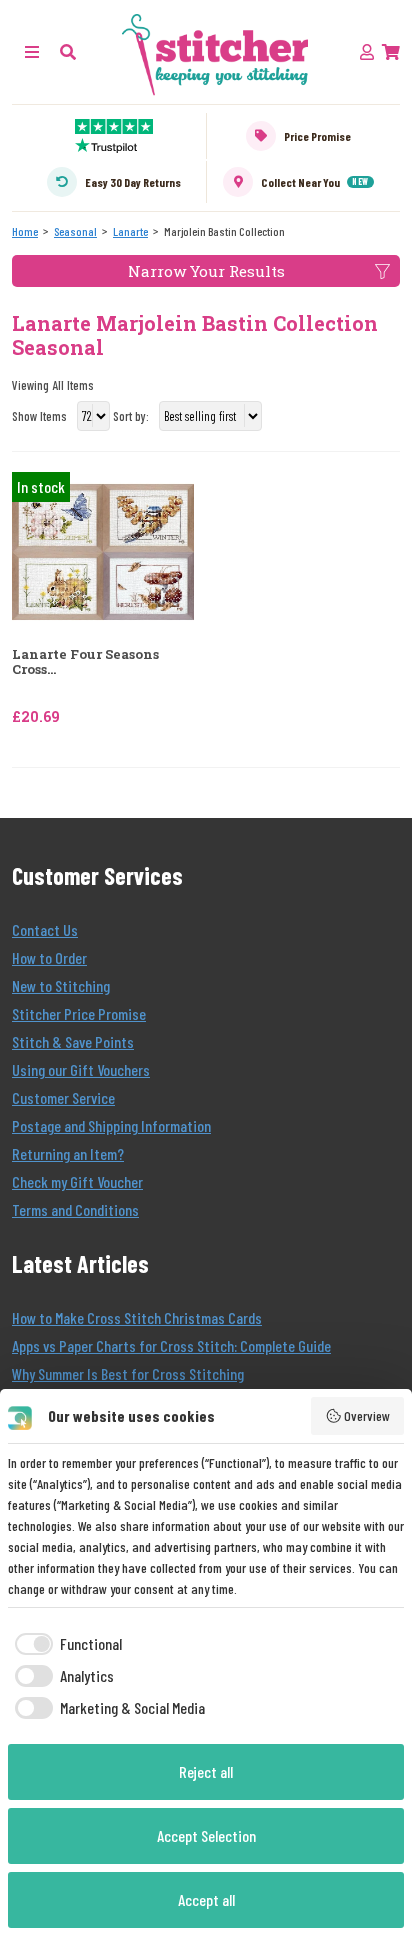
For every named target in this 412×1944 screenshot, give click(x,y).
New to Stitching (61, 985)
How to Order (49, 957)
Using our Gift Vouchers (81, 1069)
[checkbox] (65, 1644)
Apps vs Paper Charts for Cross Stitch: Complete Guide (171, 1345)
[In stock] (103, 549)
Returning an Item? (68, 1153)
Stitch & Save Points (73, 1041)
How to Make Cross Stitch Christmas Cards (137, 1317)
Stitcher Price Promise (79, 1013)
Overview (367, 1415)
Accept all (206, 1899)
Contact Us (45, 929)
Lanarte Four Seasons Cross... (85, 662)
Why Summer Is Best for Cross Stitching (128, 1373)
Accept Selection (206, 1835)
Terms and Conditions (75, 1209)
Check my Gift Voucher (77, 1181)
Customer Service (63, 1097)
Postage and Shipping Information (111, 1125)
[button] (68, 51)
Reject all (206, 1771)
